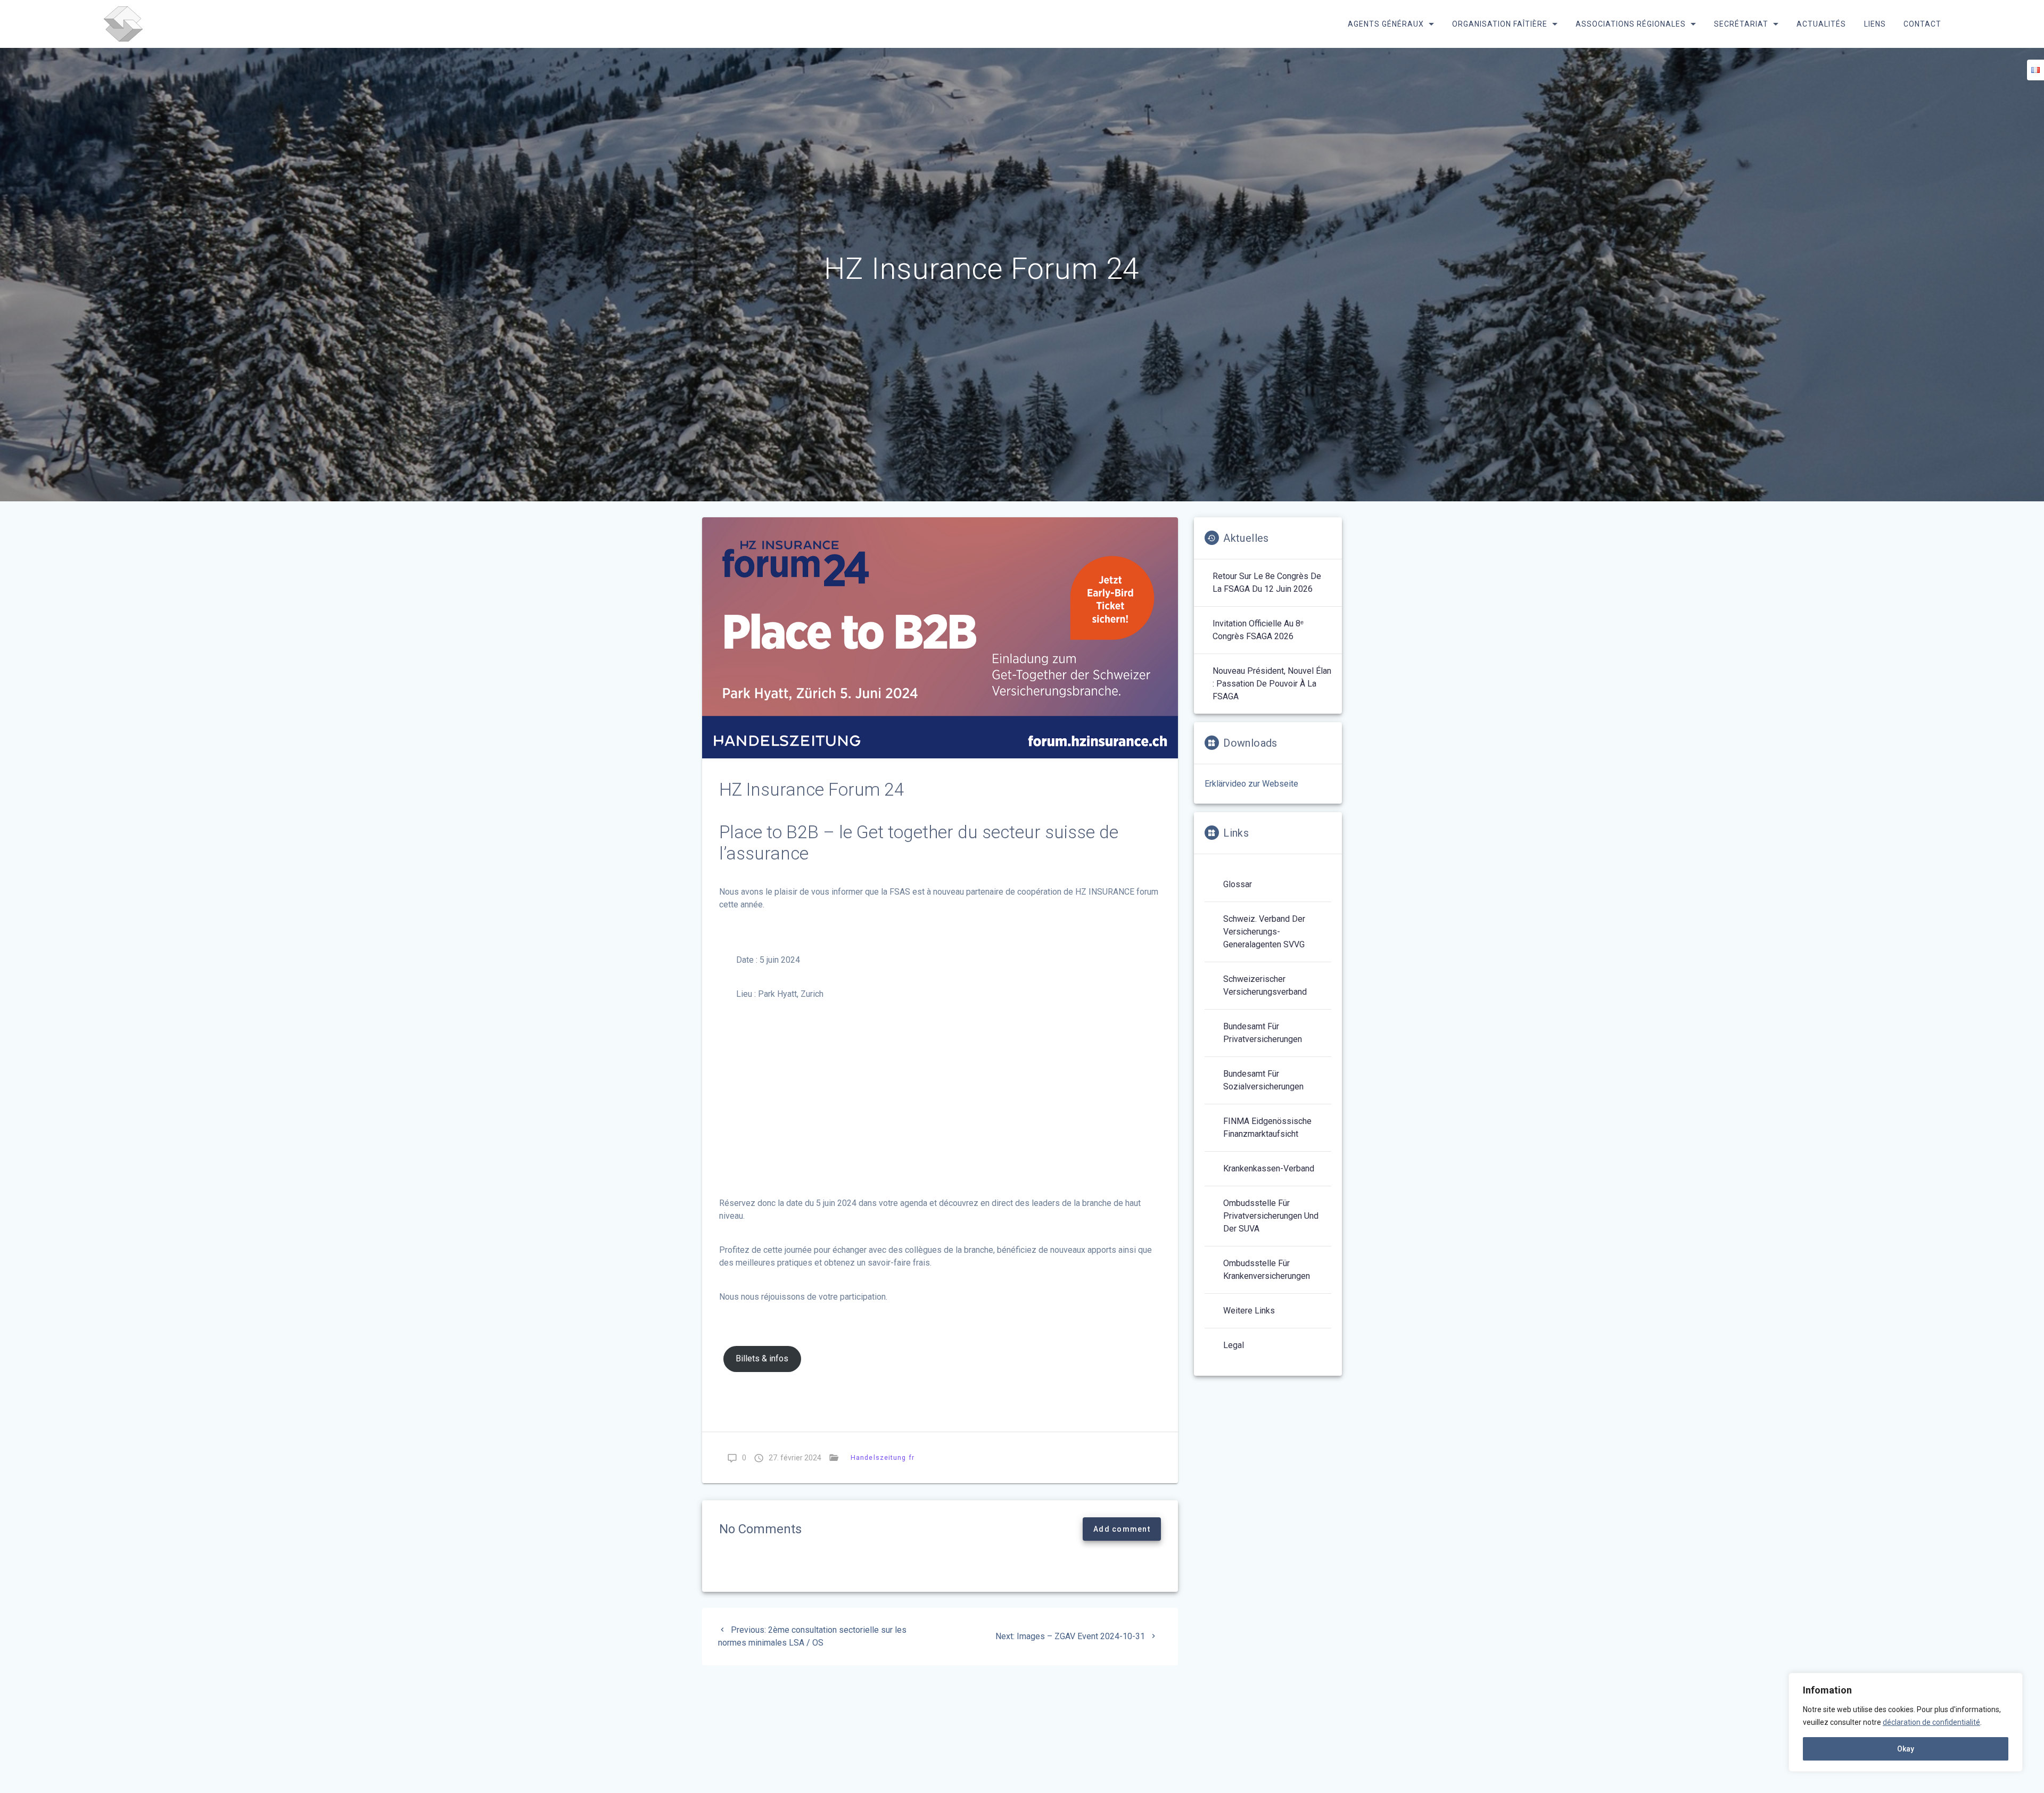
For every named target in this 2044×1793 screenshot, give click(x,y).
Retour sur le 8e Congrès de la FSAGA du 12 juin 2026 (1267, 582)
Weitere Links (1249, 1311)
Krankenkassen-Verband (1269, 1168)
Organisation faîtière (1499, 24)
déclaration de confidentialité (1931, 1722)
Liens (1874, 24)
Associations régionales (1631, 24)
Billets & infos (762, 1358)
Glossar (1238, 884)
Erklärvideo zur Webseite (1251, 784)
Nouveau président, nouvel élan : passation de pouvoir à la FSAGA (1272, 684)
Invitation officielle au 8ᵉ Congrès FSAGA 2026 (1258, 630)
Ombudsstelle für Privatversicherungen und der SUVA (1271, 1216)
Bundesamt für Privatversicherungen (1263, 1033)
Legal (1234, 1345)
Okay (1906, 1749)
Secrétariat (1741, 24)
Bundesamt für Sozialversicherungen (1263, 1080)
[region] (1906, 1722)
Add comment (1122, 1529)
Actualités (1821, 24)
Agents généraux (1385, 24)
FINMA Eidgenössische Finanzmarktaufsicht (1267, 1127)
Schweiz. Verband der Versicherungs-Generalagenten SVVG (1264, 932)
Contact (1922, 24)
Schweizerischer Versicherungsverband (1265, 985)
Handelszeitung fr (883, 1457)
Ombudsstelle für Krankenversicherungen (1267, 1270)
